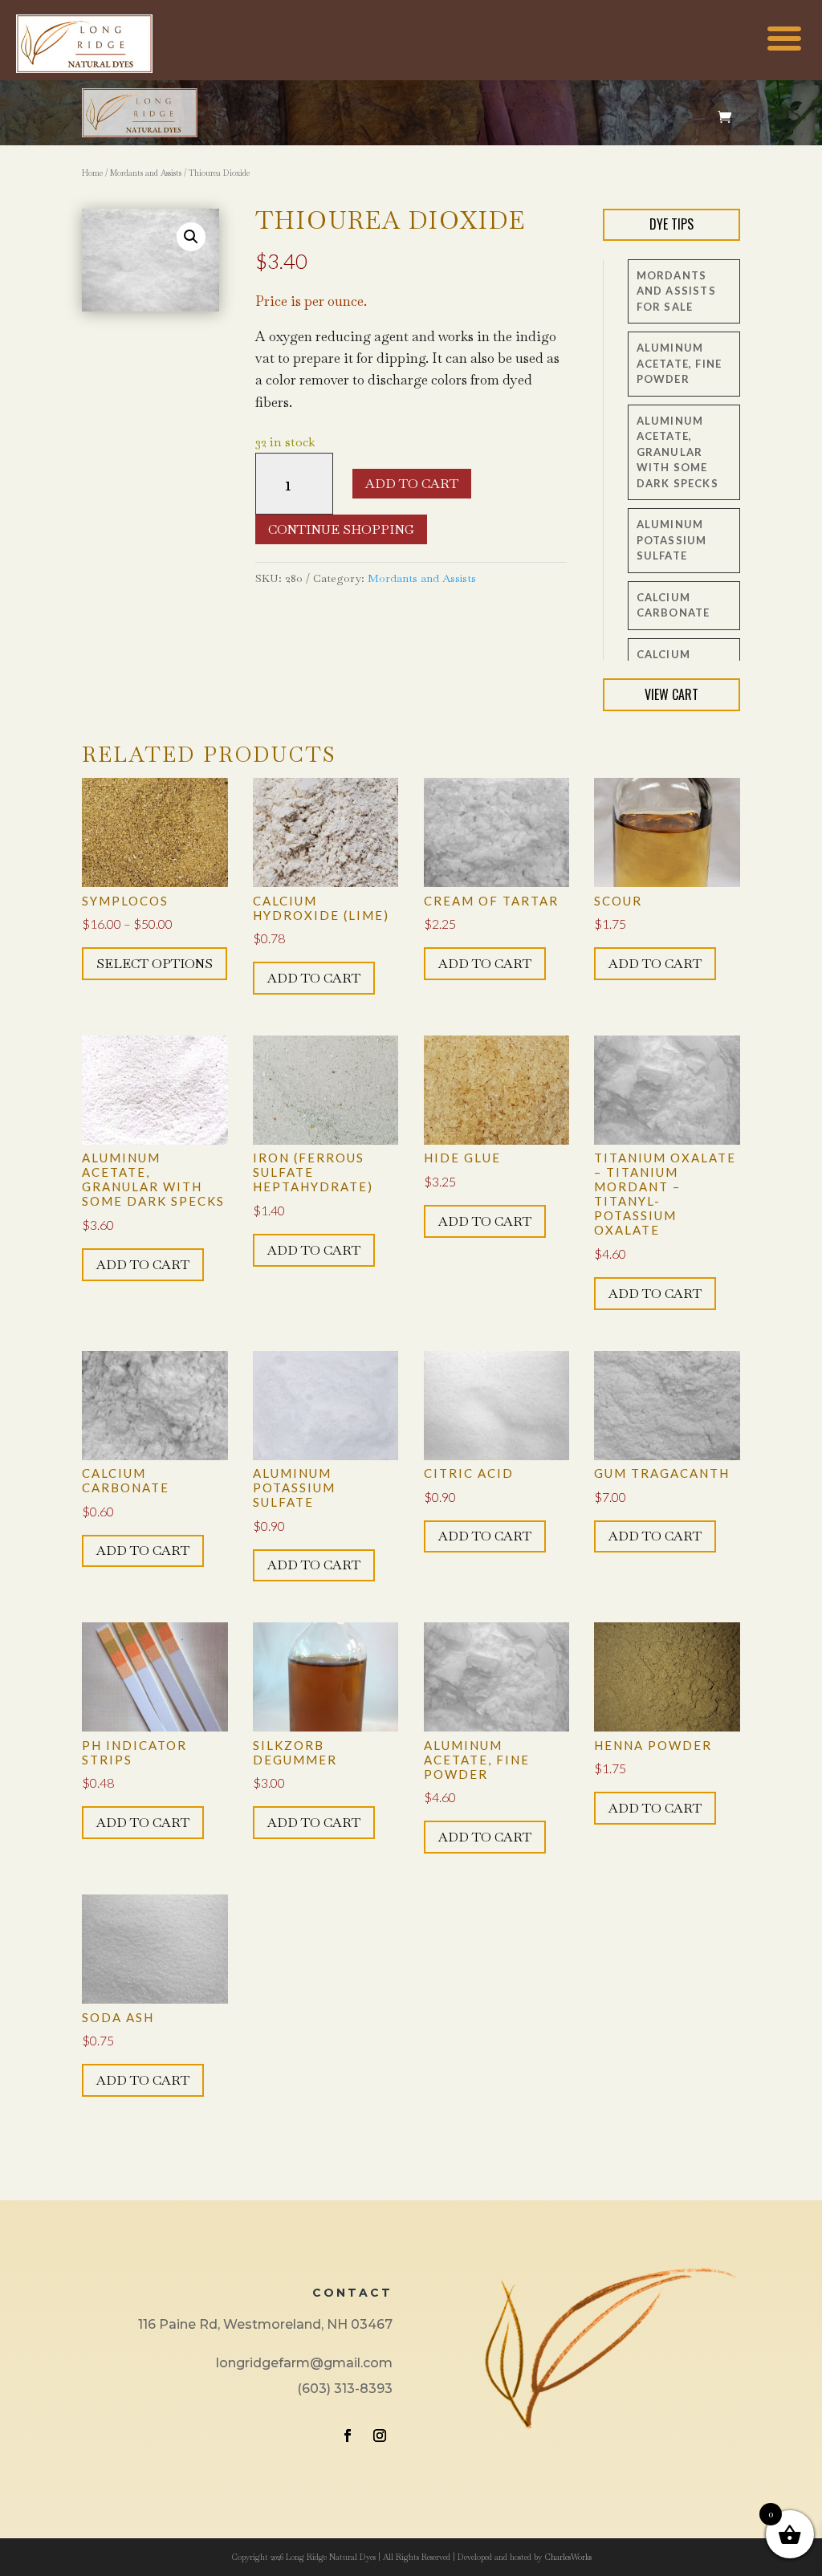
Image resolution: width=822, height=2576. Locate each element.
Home (92, 173)
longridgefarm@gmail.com (304, 2363)
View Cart (671, 694)
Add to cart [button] (314, 978)
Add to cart (412, 484)
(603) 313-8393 (345, 2389)
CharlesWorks (568, 2557)
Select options (155, 964)
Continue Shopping (341, 529)
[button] (191, 237)
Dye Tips (671, 224)
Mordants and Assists (146, 173)
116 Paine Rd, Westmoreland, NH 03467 (265, 2324)
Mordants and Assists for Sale (676, 291)
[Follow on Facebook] (348, 2436)
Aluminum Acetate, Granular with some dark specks (678, 452)
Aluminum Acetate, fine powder (680, 363)
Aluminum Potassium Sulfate (672, 540)
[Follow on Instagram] (380, 2436)
